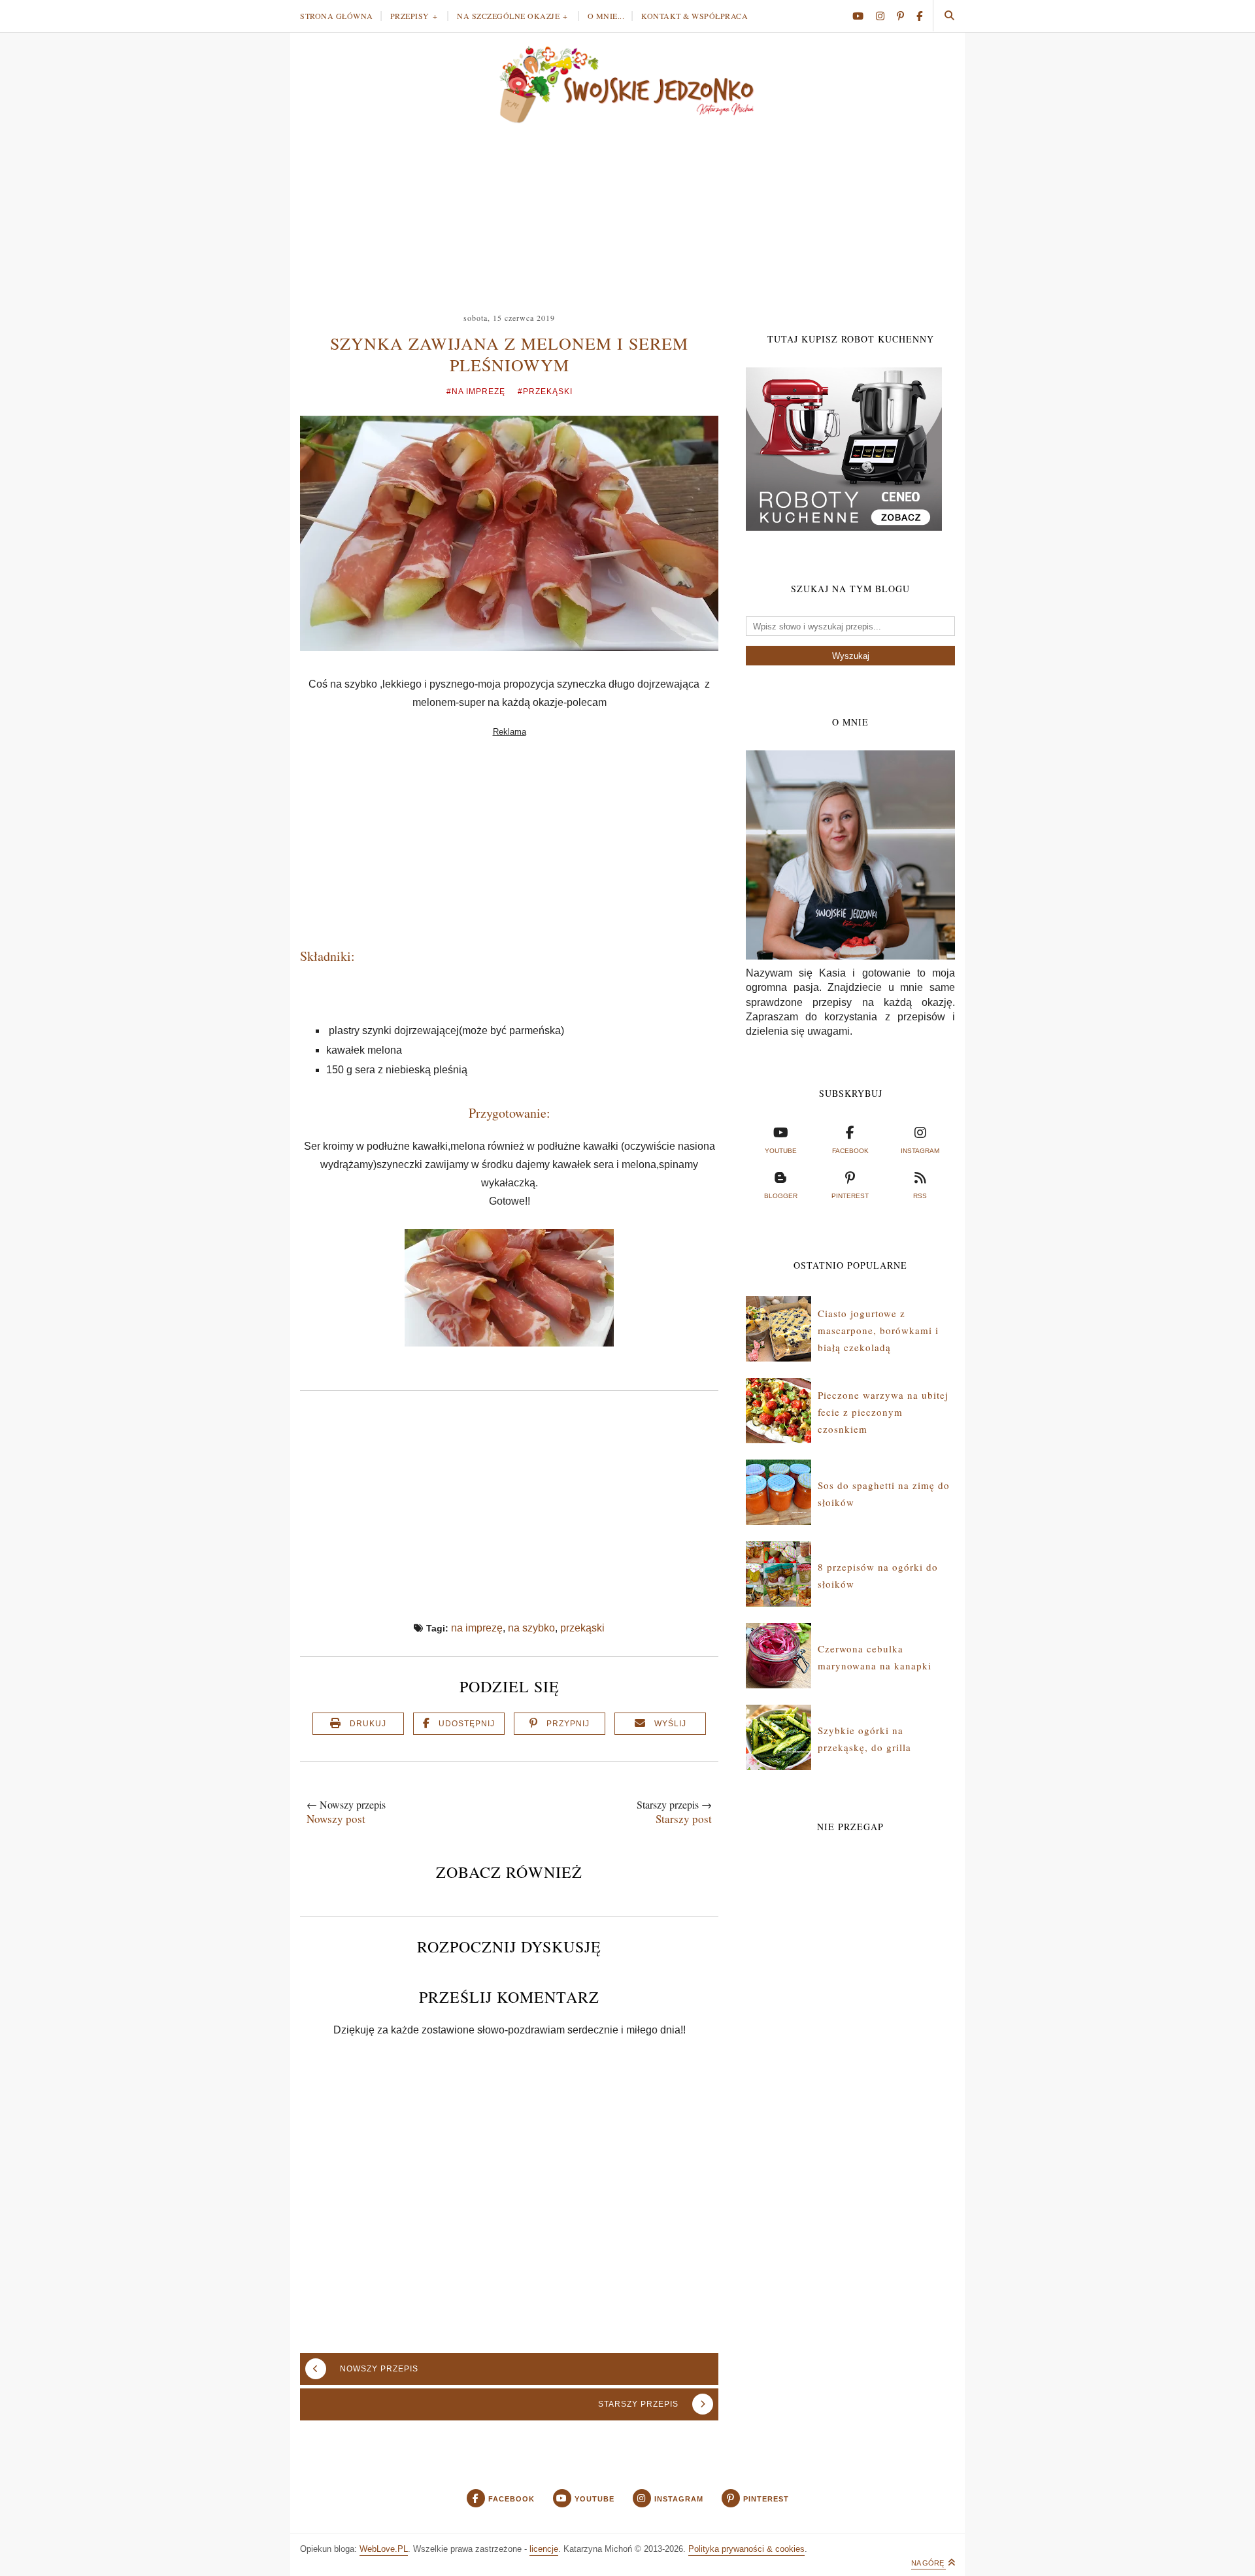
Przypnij (568, 1724)
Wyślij (670, 1724)
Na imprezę (477, 1628)
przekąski (582, 1628)
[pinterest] (905, 16)
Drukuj (368, 1724)
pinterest (850, 1196)
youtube (781, 1151)
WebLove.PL (384, 2549)
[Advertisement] (627, 212)
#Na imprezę (476, 392)
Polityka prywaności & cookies (746, 2549)
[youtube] (863, 16)
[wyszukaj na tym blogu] (949, 16)
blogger (781, 1196)
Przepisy (410, 16)
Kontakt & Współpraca (694, 16)
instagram (920, 1151)
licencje (544, 2549)
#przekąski (545, 392)
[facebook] (919, 16)
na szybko (531, 1628)
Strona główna (337, 16)
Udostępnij (467, 1724)
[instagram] (885, 16)
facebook (850, 1151)
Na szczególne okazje (508, 16)
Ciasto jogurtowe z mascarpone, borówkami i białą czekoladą (878, 1330)
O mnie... (606, 16)
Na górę (929, 2563)
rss (920, 1196)
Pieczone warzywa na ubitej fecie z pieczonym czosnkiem (883, 1412)
